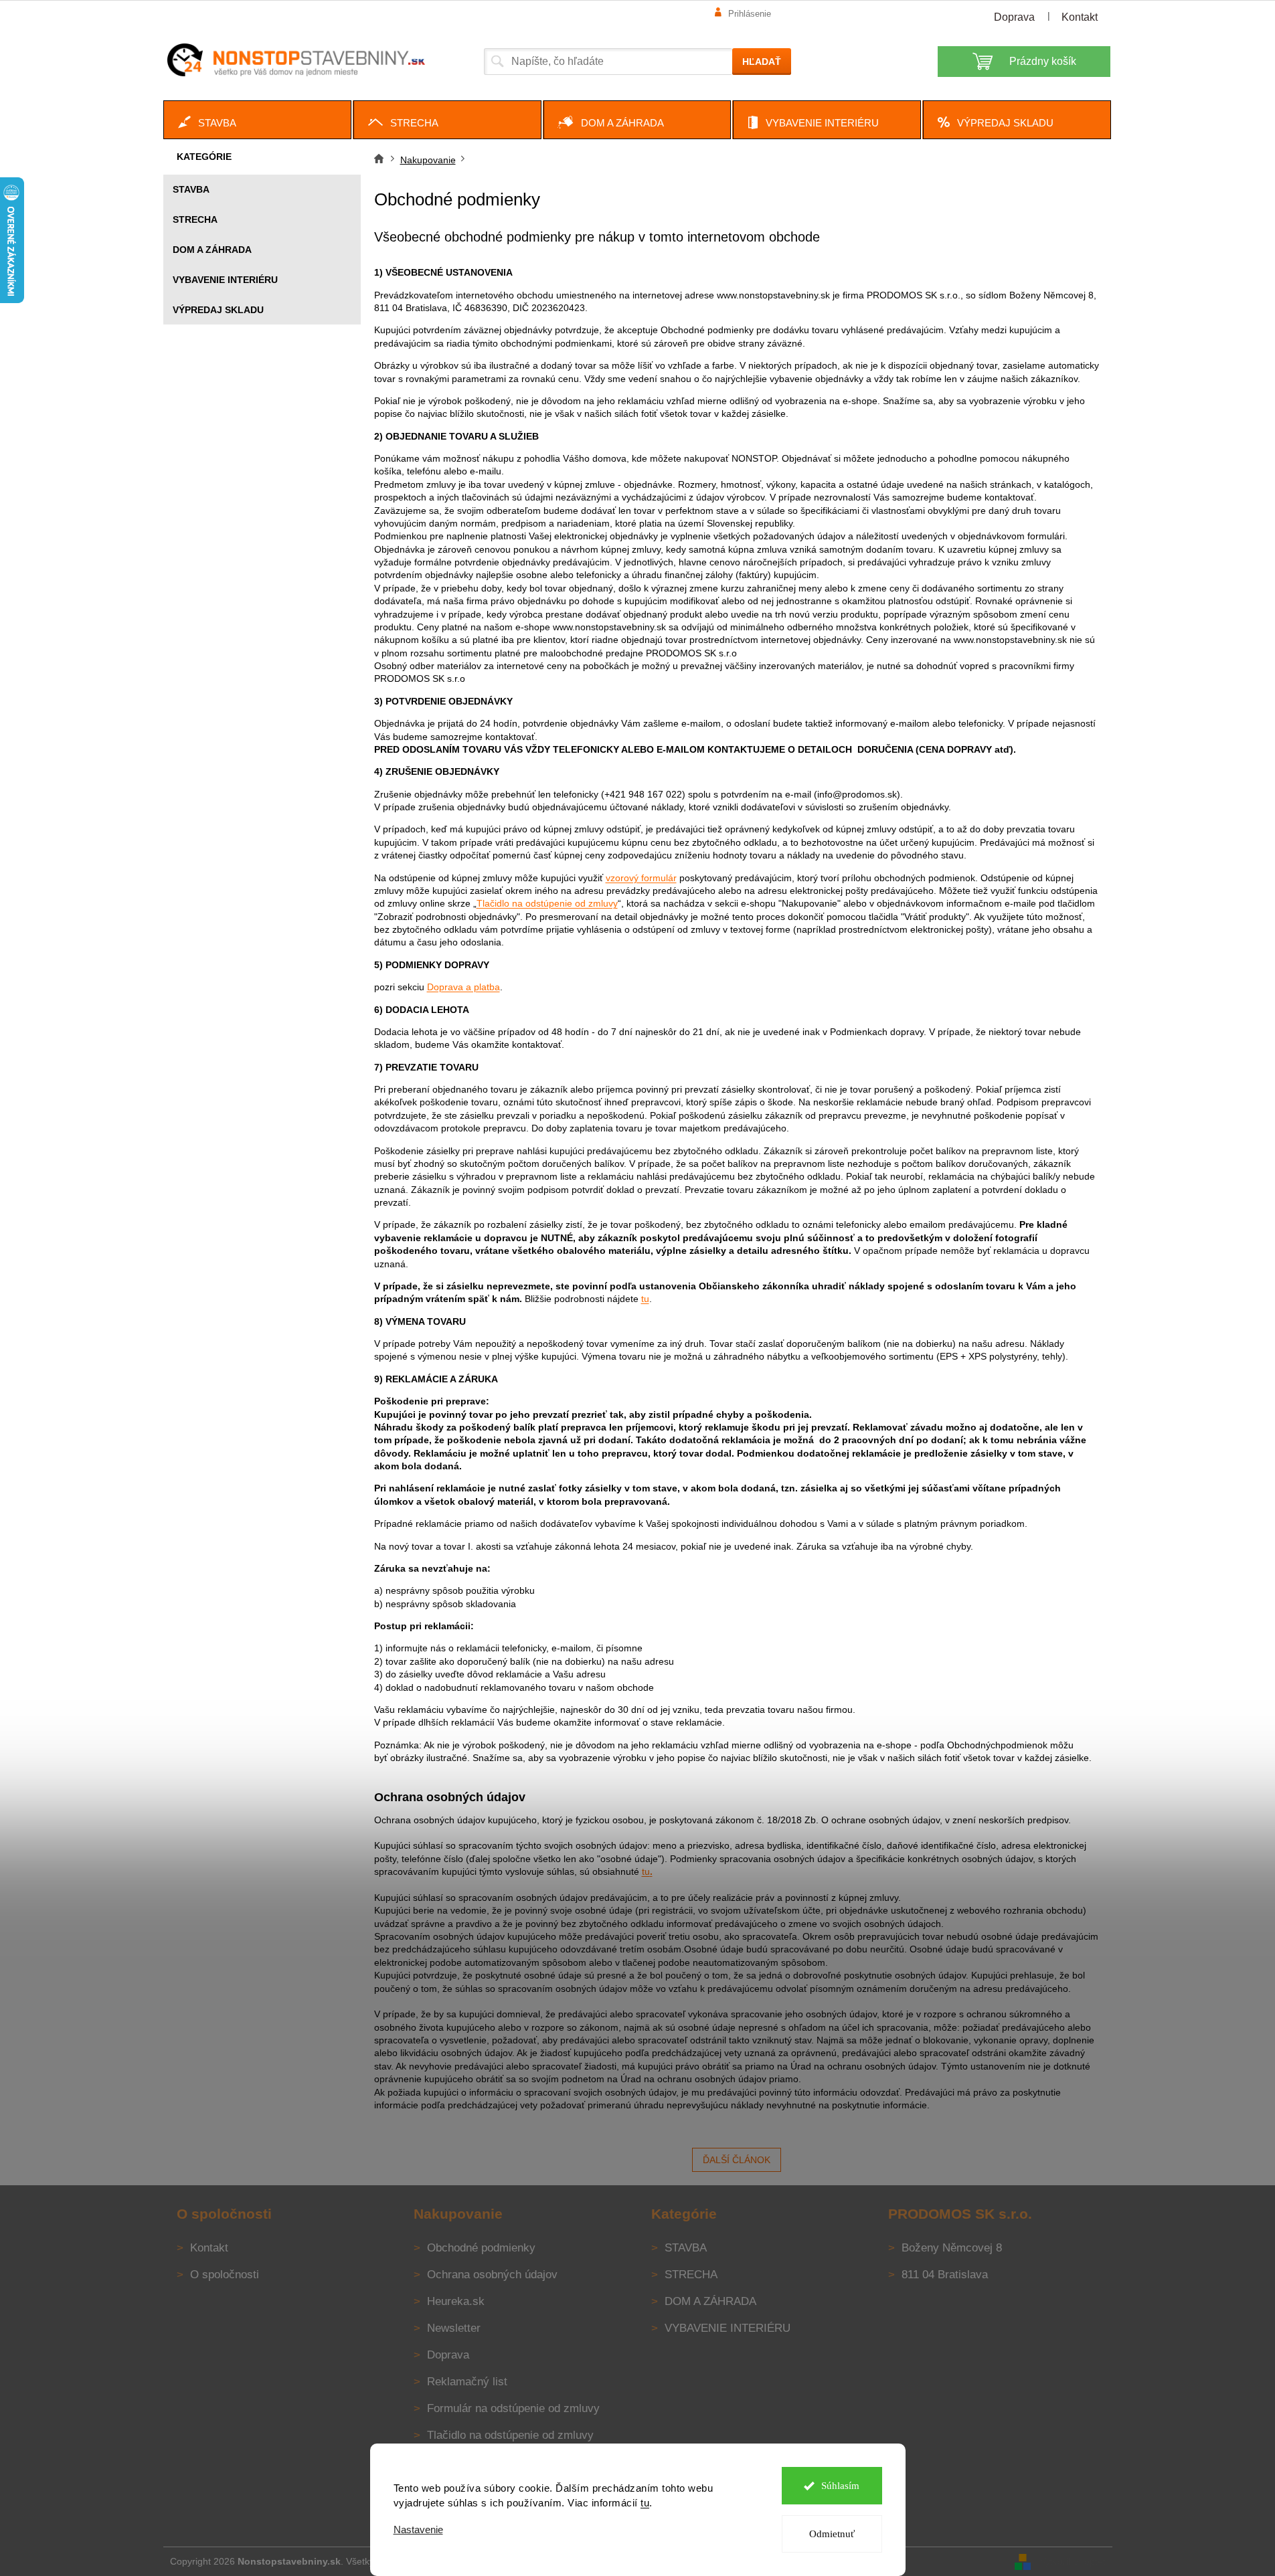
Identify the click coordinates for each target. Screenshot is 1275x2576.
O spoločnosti (225, 2275)
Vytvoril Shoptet (1073, 2561)
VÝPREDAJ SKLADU (218, 310)
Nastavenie (418, 2529)
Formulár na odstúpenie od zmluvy (513, 2408)
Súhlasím (840, 2486)
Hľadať (762, 62)
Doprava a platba (463, 987)
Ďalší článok (737, 2160)
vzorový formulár (641, 878)
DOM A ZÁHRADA (212, 250)
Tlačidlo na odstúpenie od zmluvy (547, 903)
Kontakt (1080, 17)
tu (645, 2503)
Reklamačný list (467, 2382)
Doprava (1014, 17)
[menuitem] (257, 120)
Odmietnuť (832, 2534)
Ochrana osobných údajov (492, 2275)
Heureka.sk (456, 2301)
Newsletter (454, 2328)
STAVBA (191, 189)
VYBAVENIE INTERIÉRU (225, 280)
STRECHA (195, 219)
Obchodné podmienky (481, 2248)
